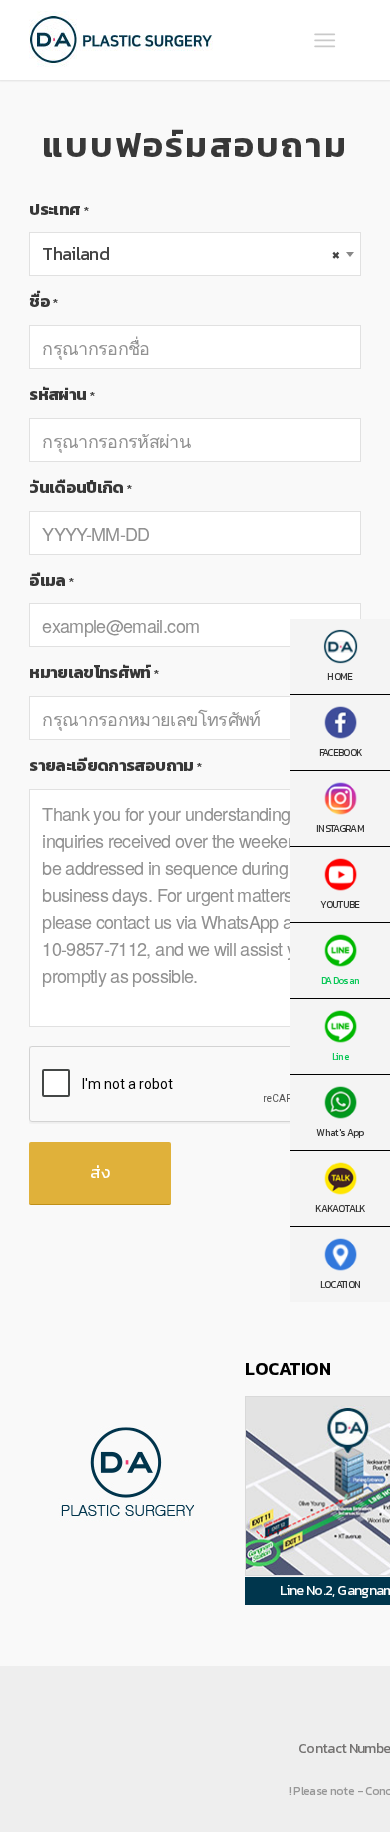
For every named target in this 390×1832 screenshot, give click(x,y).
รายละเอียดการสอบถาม (115, 765)
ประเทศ (58, 209)
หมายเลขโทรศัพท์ (93, 672)
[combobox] (195, 254)
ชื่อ (43, 301)
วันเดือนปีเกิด (80, 487)
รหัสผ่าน (61, 394)
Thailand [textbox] (191, 253)
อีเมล (51, 580)
